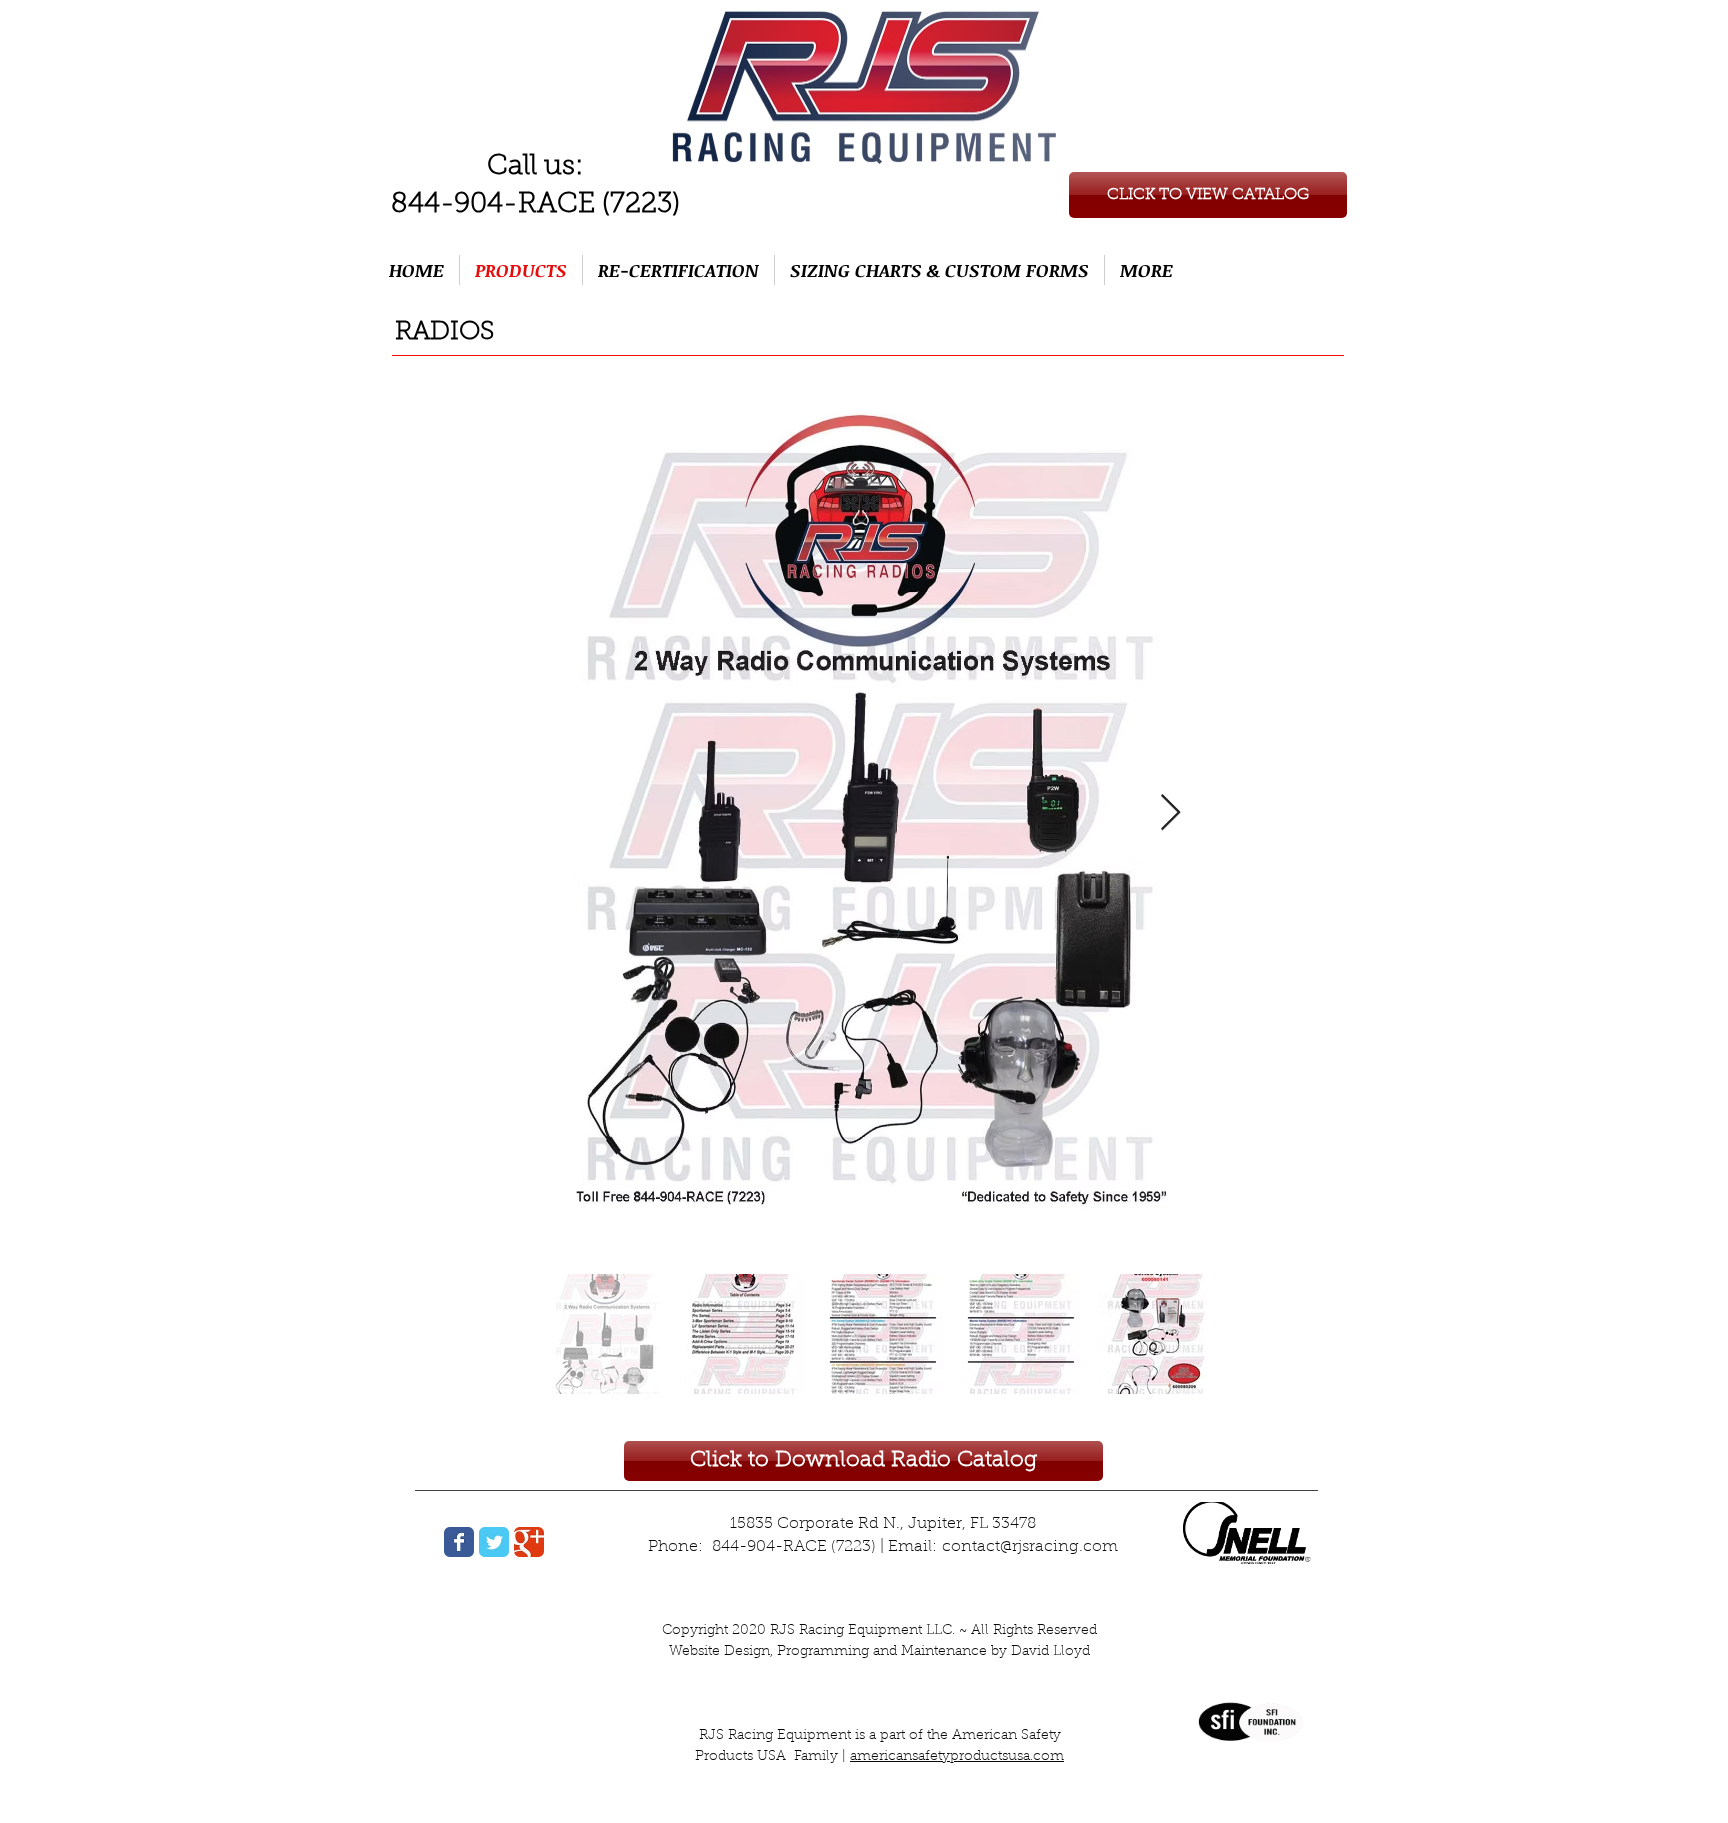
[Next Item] (1170, 813)
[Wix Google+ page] (529, 1542)
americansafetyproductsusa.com (957, 1757)
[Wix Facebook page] (459, 1542)
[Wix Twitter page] (494, 1542)
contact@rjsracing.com (1030, 1547)
